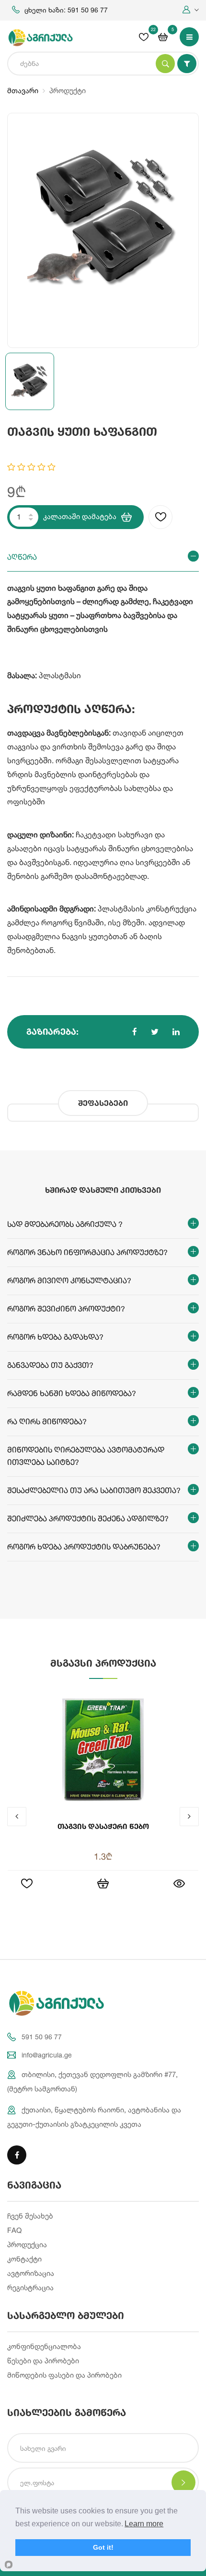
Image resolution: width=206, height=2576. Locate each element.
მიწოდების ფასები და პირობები (64, 2375)
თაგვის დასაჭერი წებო (103, 1826)
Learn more (144, 2524)
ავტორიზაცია (31, 2273)
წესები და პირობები (43, 2361)
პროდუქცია (27, 2245)
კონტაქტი (24, 2259)
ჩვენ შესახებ (30, 2216)
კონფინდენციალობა (44, 2346)
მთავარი (23, 91)
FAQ (14, 2230)
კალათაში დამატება (80, 516)
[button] (191, 10)
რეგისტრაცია (30, 2288)
